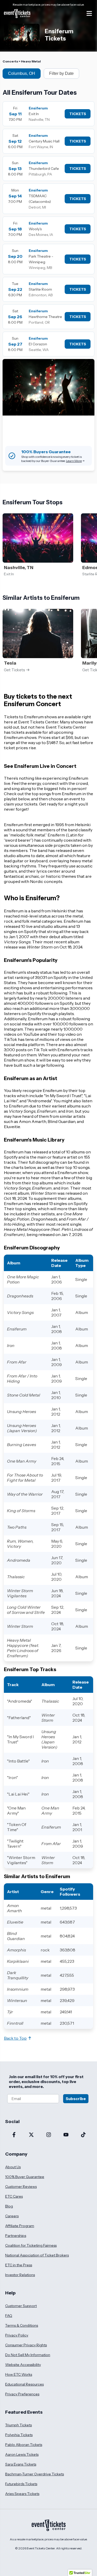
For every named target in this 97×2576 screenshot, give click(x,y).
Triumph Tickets (18, 2425)
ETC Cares (14, 2196)
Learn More (74, 461)
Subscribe (76, 2099)
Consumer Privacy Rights (26, 2345)
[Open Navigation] (89, 13)
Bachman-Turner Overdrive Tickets (35, 2474)
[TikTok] (83, 2135)
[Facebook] (14, 2135)
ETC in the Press (19, 2265)
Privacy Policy (17, 2335)
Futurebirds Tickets (21, 2484)
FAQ (9, 2316)
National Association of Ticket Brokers (37, 2255)
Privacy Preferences (22, 2394)
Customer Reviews (21, 2187)
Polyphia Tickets (19, 2435)
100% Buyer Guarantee (25, 2177)
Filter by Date (61, 73)
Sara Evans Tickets (21, 2464)
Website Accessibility (23, 2365)
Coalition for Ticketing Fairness (31, 2245)
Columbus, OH (22, 73)
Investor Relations (20, 2275)
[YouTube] (66, 2135)
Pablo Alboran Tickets (24, 2445)
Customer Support (21, 2306)
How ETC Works (19, 2374)
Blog (9, 2206)
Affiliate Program (20, 2226)
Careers (12, 2216)
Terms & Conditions (22, 2325)
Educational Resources (24, 2384)
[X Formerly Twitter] (31, 2135)
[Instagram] (48, 2135)
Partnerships (16, 2236)
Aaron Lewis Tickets (22, 2454)
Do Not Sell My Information (28, 2355)
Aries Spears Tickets (22, 2494)
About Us (13, 2167)
